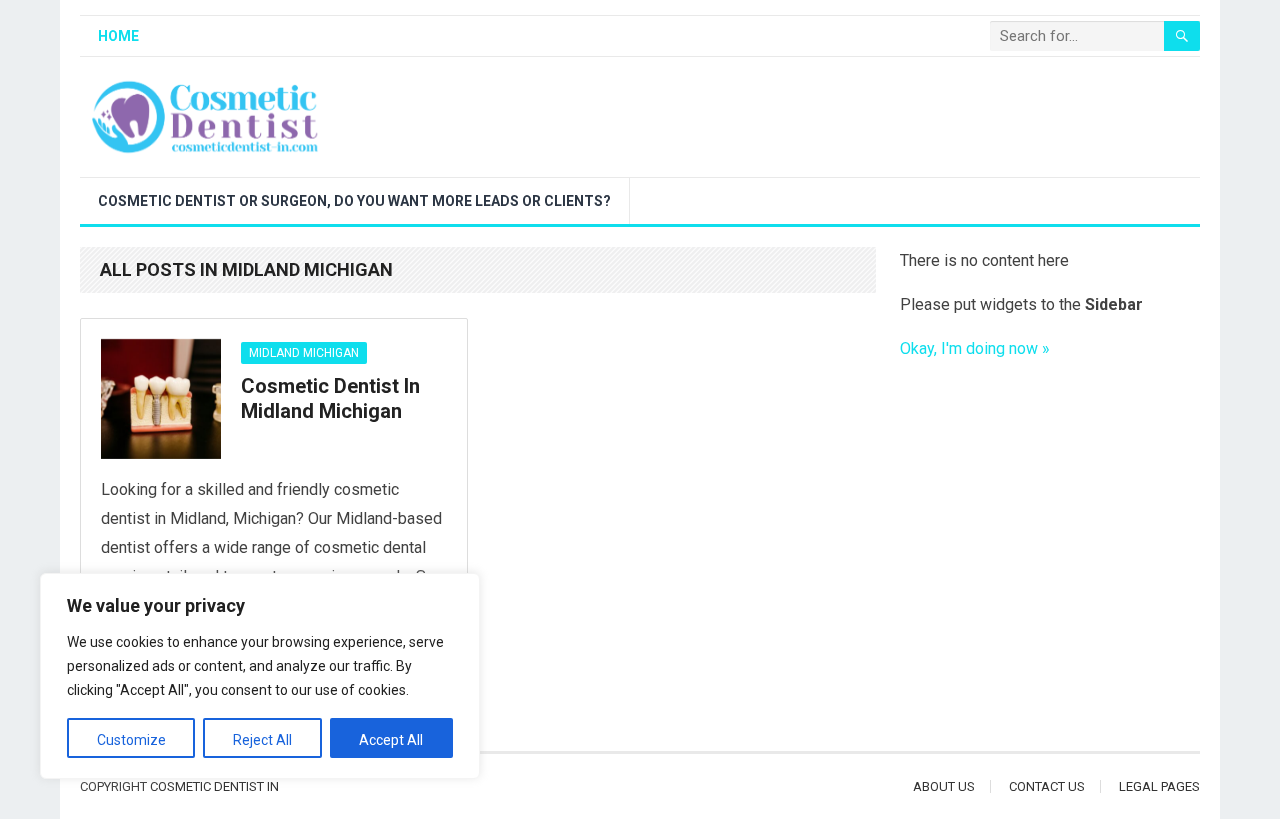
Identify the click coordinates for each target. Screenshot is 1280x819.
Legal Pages (1159, 786)
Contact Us (1047, 786)
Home (118, 36)
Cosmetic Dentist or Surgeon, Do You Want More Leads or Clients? (354, 201)
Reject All (262, 740)
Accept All (391, 740)
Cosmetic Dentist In (214, 786)
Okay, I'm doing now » (975, 348)
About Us (944, 786)
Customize (131, 740)
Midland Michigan (304, 353)
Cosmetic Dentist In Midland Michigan (330, 399)
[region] (260, 676)
